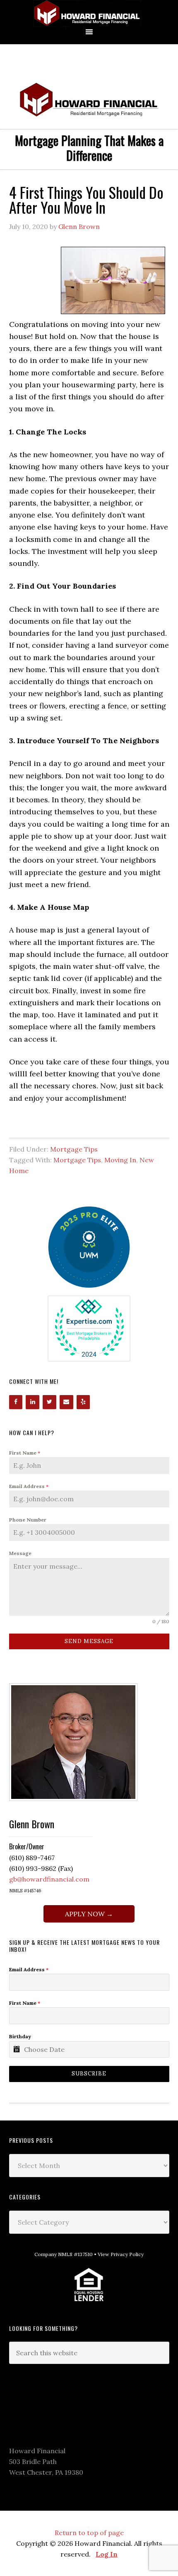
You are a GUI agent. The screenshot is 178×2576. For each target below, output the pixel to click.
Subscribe (89, 2074)
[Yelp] (83, 1402)
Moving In (120, 1160)
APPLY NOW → (89, 1914)
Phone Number (28, 1520)
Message (20, 1553)
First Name (25, 1453)
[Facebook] (16, 1402)
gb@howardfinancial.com (49, 1879)
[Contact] (66, 1402)
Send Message (89, 1641)
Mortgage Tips (74, 1149)
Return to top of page (89, 2533)
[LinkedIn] (32, 1402)
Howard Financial (89, 13)
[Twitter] (49, 1402)
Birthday (20, 2036)
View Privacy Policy (121, 2254)
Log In (107, 2554)
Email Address (29, 1486)
